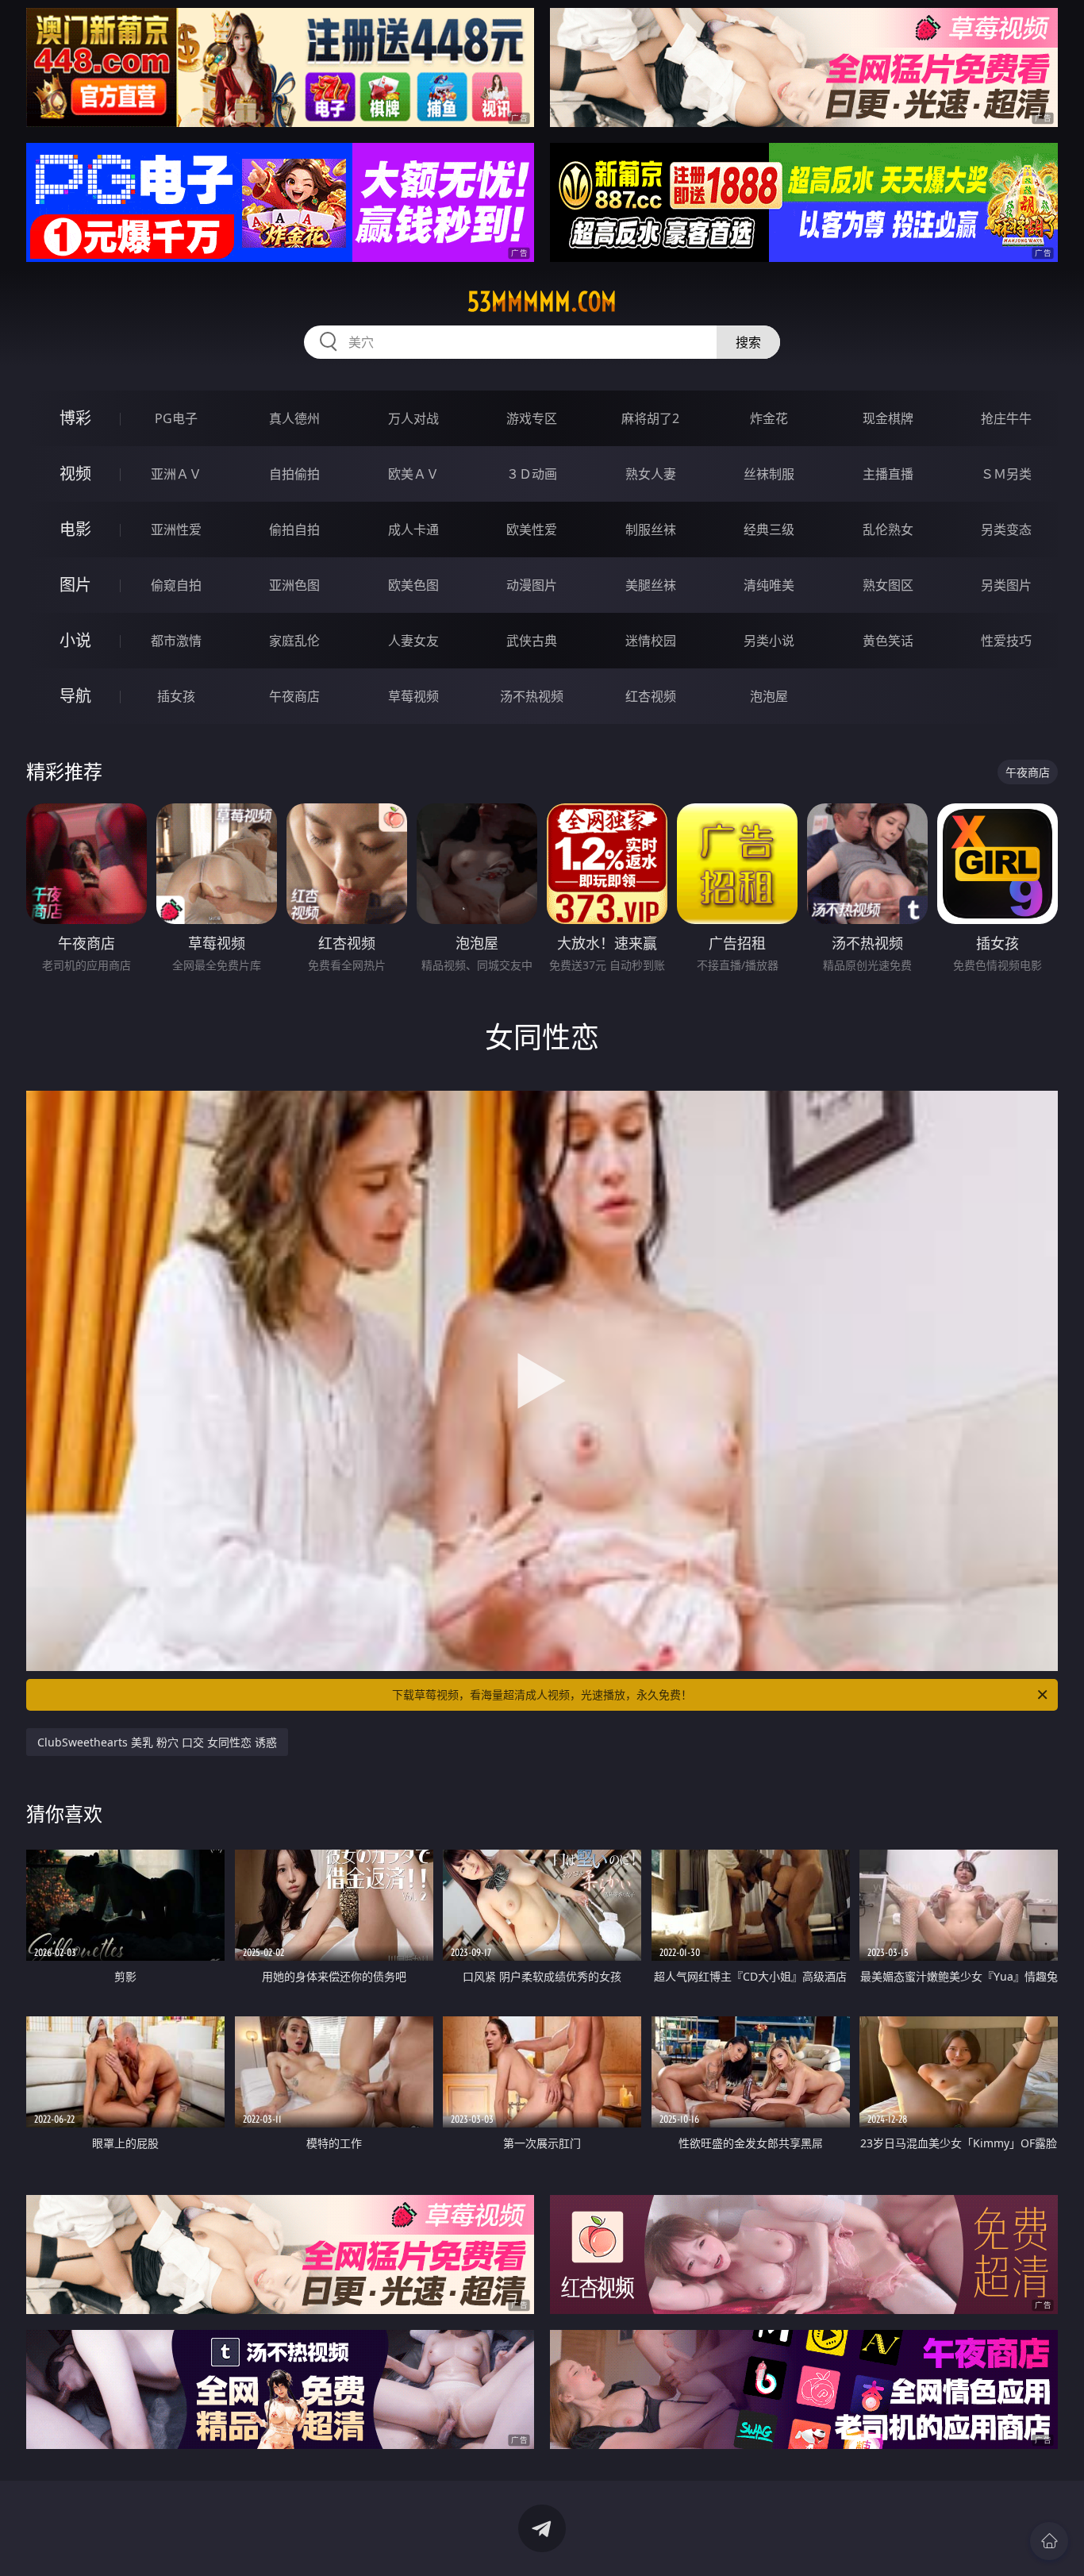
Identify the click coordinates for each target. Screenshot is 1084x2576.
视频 (75, 474)
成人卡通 (413, 529)
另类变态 (1006, 529)
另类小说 (769, 641)
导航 (75, 696)
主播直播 (888, 474)
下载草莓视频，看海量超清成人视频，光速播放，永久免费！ (542, 1694)
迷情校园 (651, 641)
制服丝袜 (651, 529)
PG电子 (176, 418)
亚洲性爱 (176, 529)
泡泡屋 (769, 696)
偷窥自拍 (176, 585)
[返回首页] (1049, 2541)
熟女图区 (888, 585)
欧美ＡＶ (413, 474)
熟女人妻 (651, 474)
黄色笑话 (888, 641)
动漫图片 (532, 585)
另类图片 (1006, 585)
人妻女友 (413, 641)
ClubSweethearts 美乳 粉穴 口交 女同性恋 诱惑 (157, 1742)
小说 (75, 640)
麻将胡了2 (650, 418)
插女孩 (176, 696)
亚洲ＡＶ (176, 474)
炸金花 (769, 418)
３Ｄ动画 (532, 474)
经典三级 (769, 529)
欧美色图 (413, 585)
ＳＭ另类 (1006, 474)
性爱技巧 (1006, 641)
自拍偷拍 (294, 474)
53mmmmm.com (542, 302)
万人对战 (413, 418)
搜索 (748, 342)
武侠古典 (532, 641)
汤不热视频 (532, 696)
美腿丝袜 (651, 585)
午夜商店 (294, 696)
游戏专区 (532, 418)
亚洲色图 (294, 585)
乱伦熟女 (888, 529)
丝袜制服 (769, 474)
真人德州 (294, 418)
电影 (75, 529)
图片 (75, 585)
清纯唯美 (769, 585)
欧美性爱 (532, 529)
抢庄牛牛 (1006, 418)
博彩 (75, 418)
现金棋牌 (888, 418)
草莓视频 (413, 696)
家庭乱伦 (294, 641)
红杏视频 (651, 696)
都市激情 (176, 641)
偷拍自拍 (294, 529)
